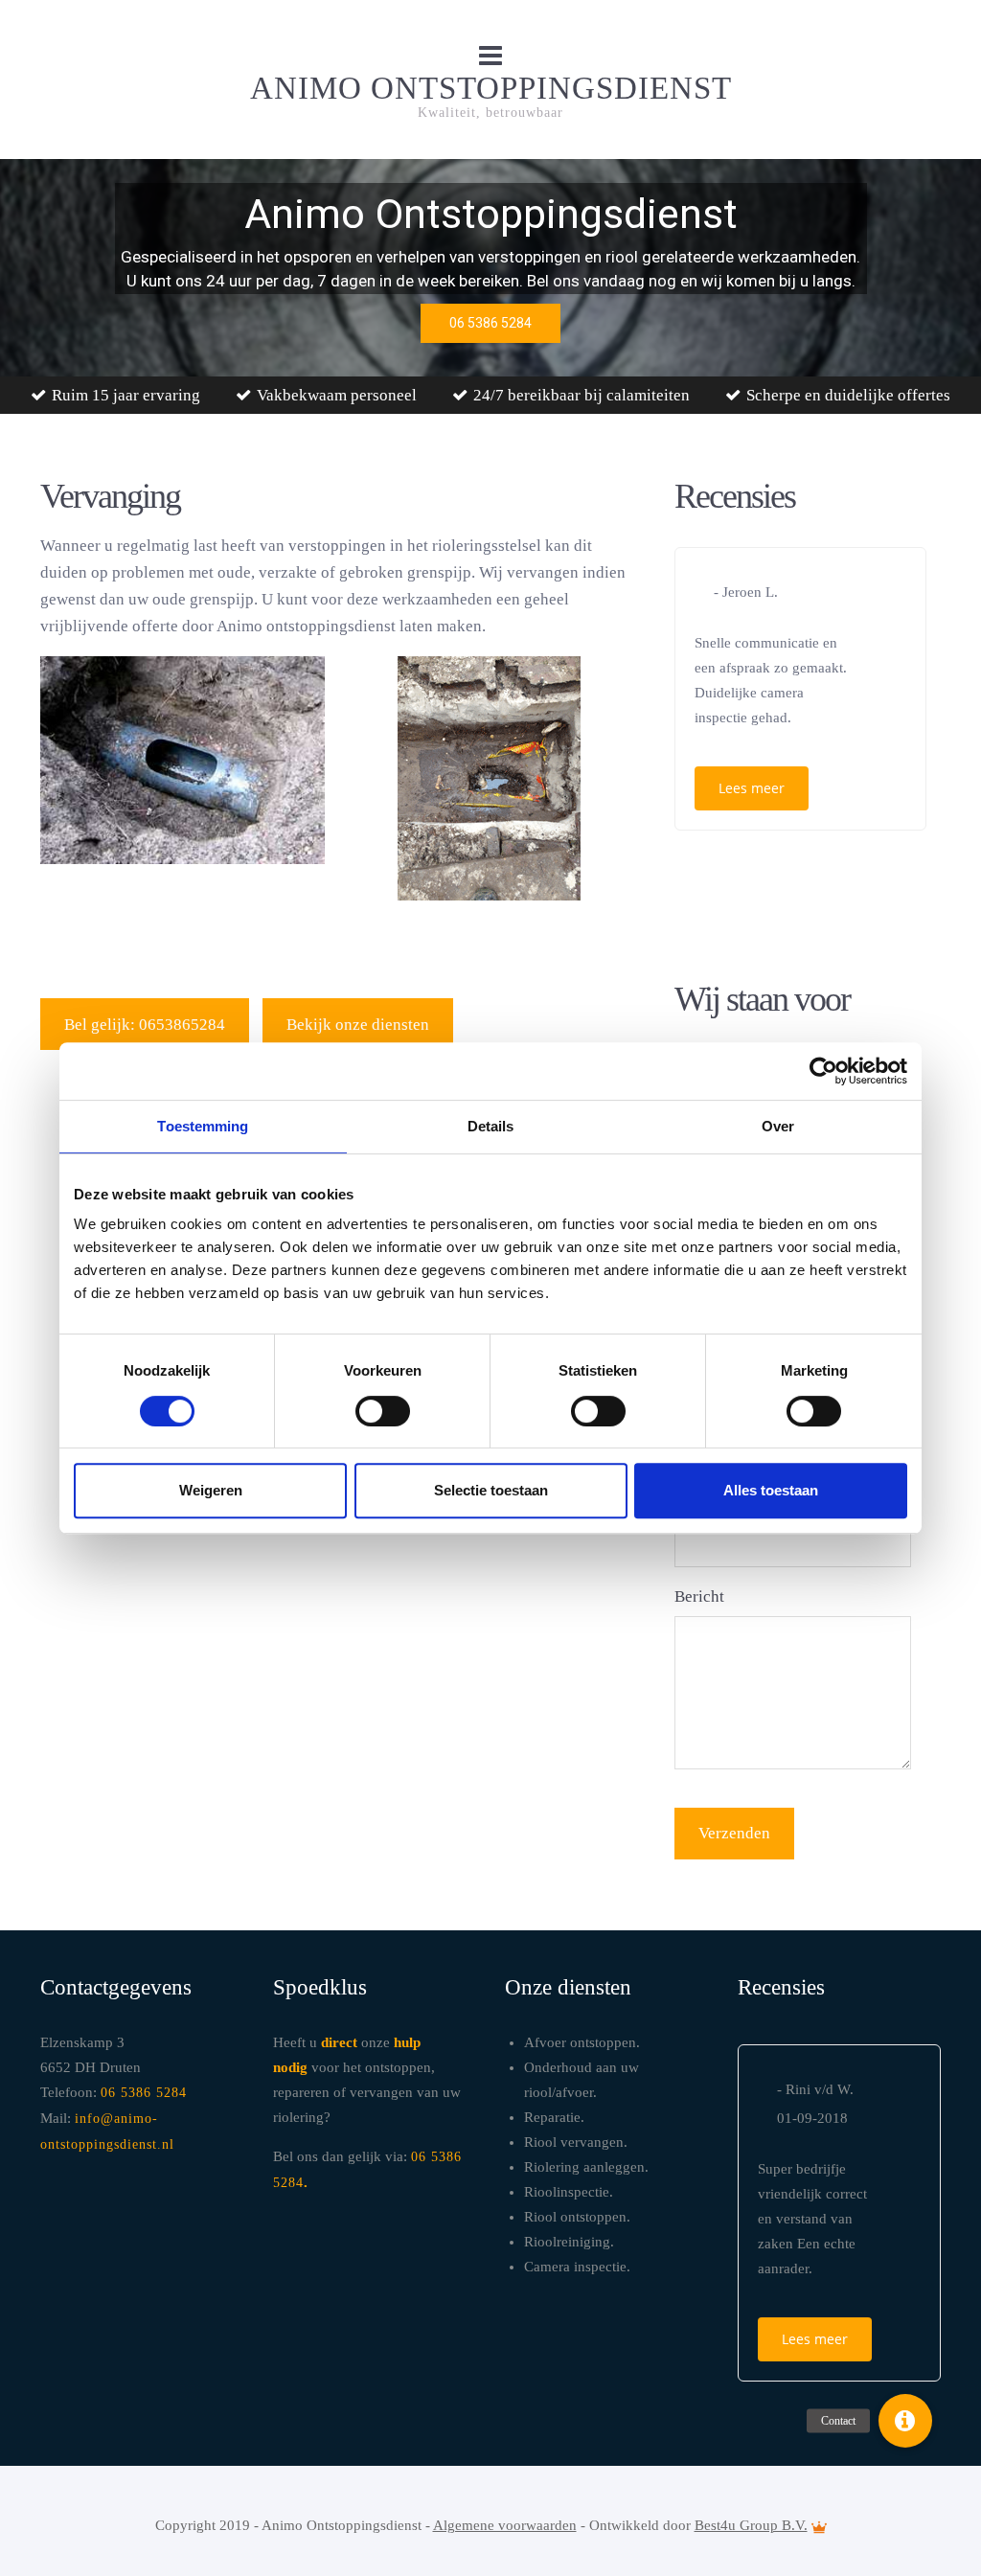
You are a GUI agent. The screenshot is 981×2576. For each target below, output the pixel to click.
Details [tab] (491, 1126)
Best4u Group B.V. (751, 2525)
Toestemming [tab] (203, 1126)
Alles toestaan (771, 1490)
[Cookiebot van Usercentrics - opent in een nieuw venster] (823, 1071)
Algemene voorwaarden (505, 2525)
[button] (905, 2421)
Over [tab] (778, 1126)
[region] (490, 268)
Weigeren (211, 1490)
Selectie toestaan (491, 1490)
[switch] (383, 1411)
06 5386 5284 (144, 2093)
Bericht (699, 1596)
